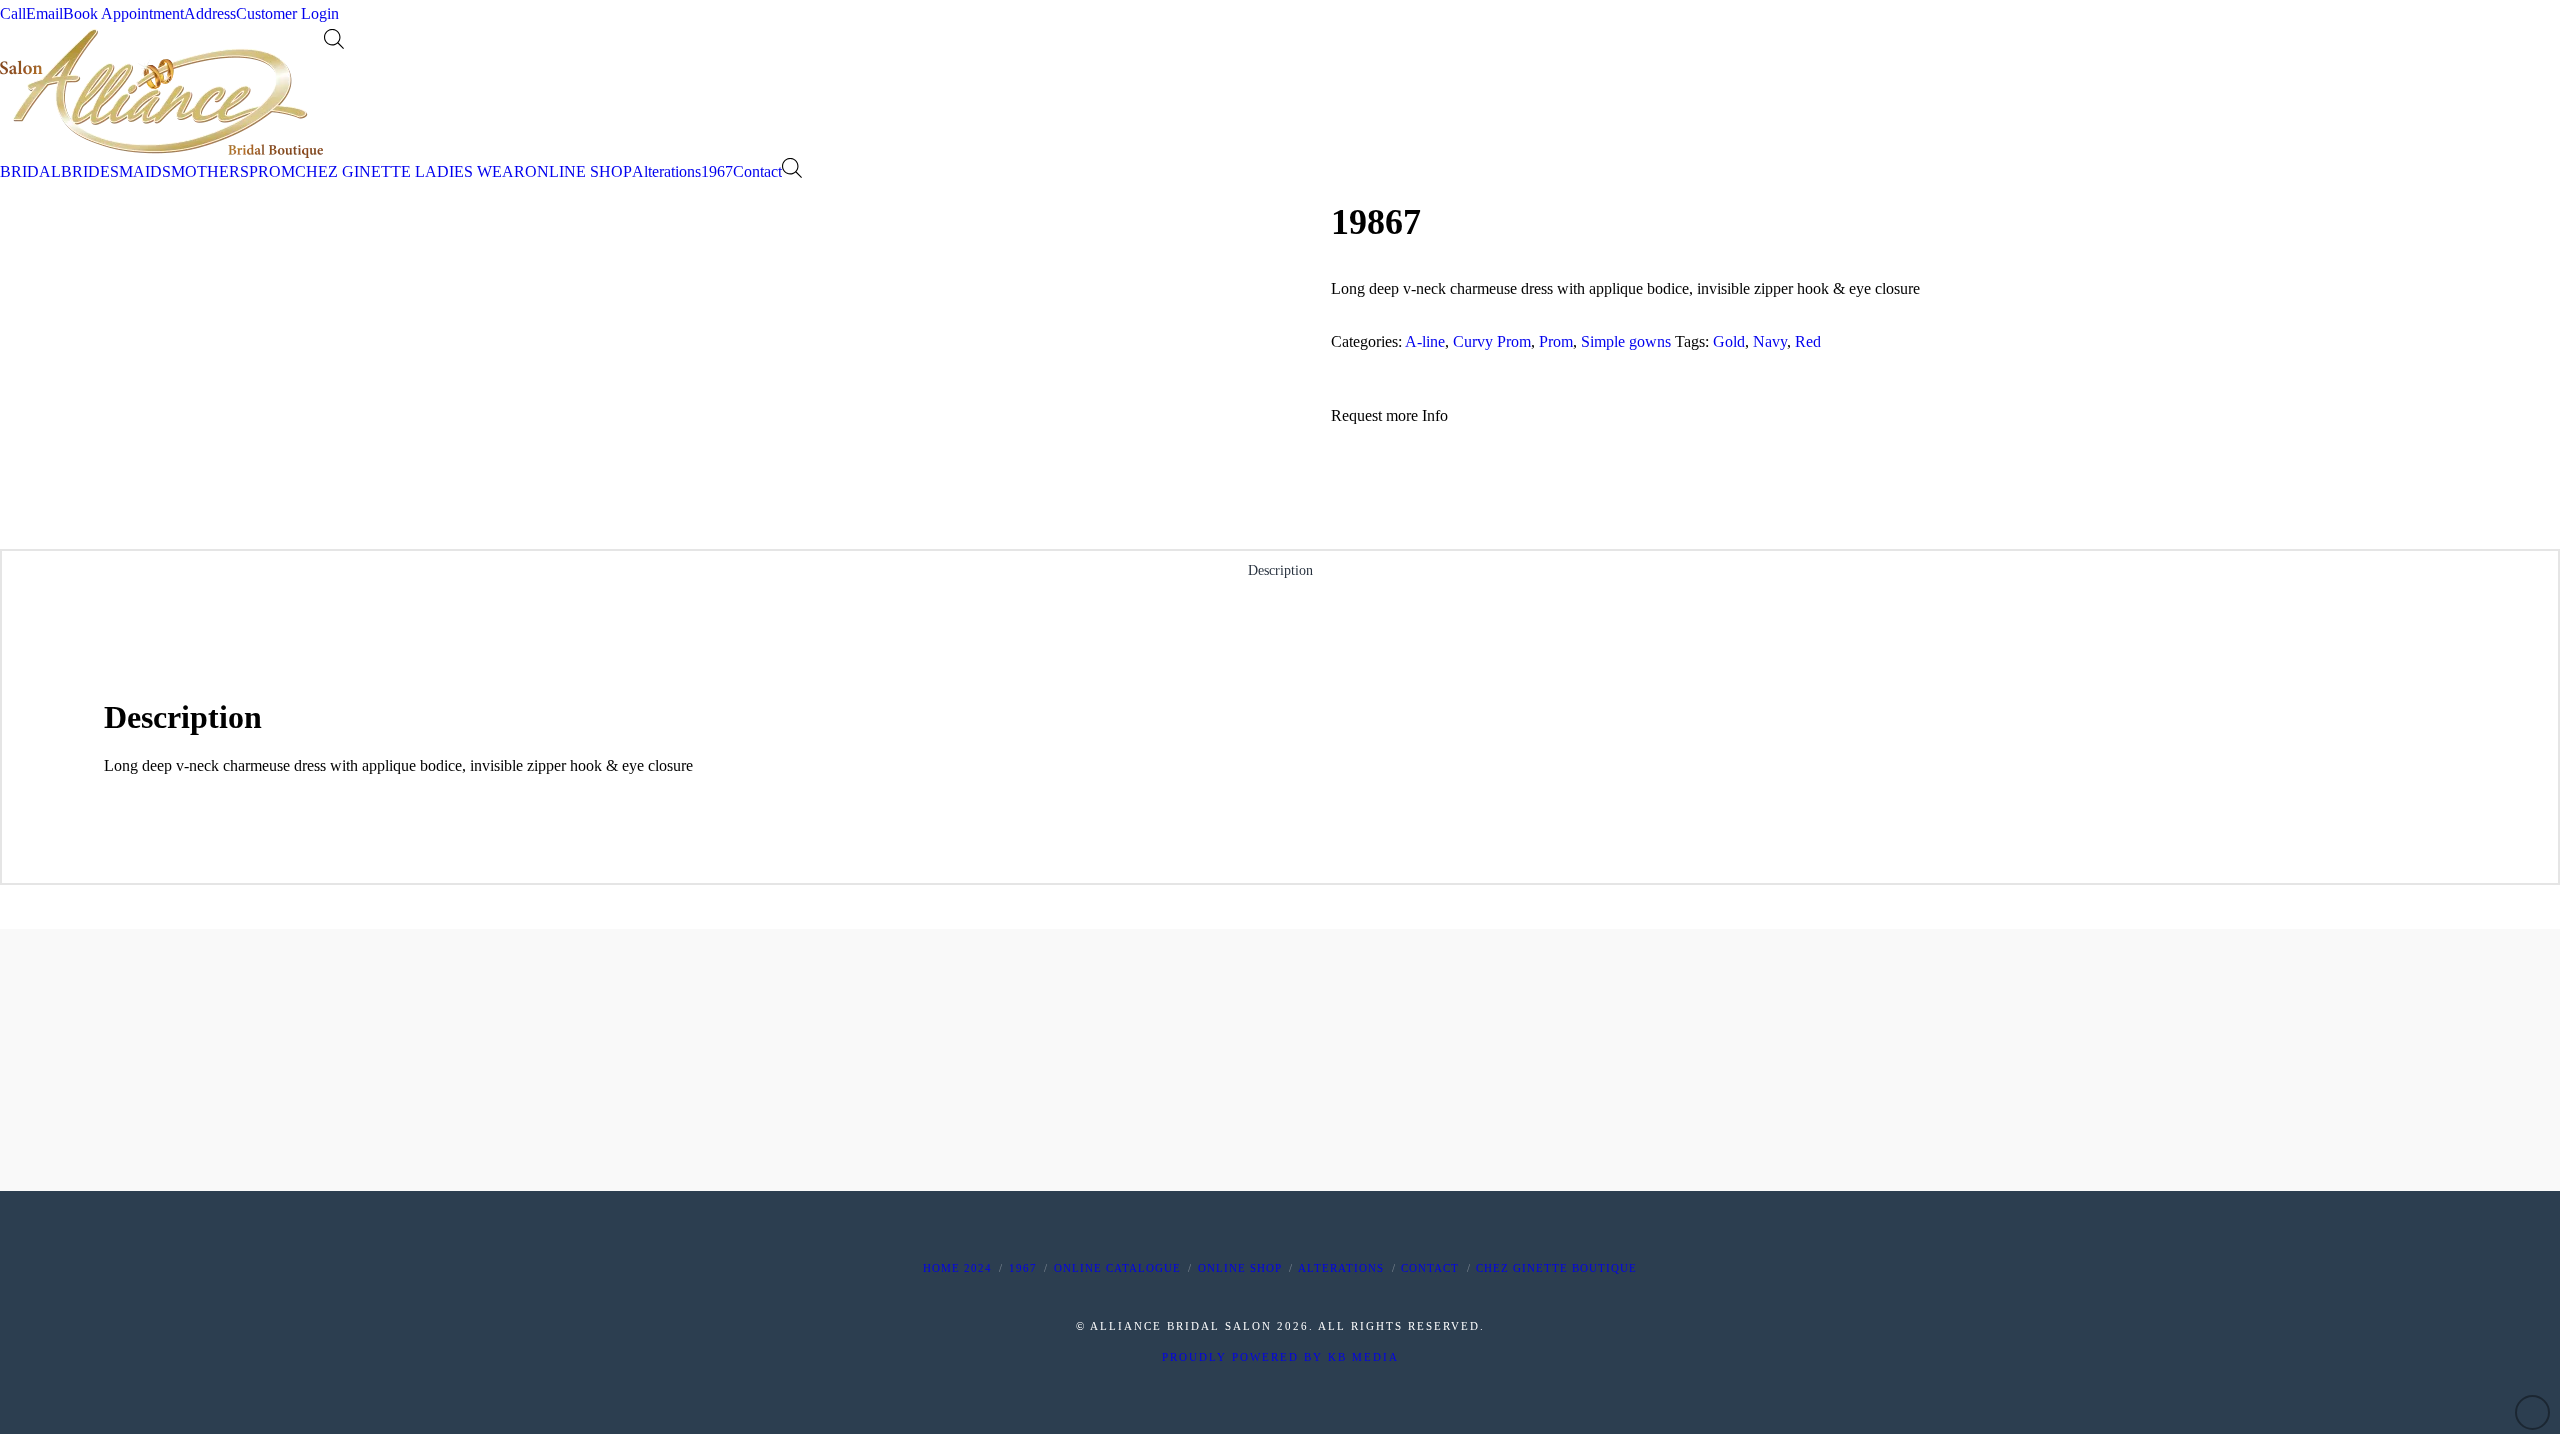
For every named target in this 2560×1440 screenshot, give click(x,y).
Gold (1729, 341)
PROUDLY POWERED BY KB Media (1280, 1357)
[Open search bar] (334, 39)
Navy (1770, 341)
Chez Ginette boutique (1556, 1268)
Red (1808, 341)
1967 (1023, 1268)
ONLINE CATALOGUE (1117, 1268)
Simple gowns (1626, 341)
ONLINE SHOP (1240, 1268)
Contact (1430, 1268)
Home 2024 (957, 1268)
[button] (1389, 416)
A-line (1425, 341)
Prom (1556, 341)
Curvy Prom (1492, 341)
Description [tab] (1280, 570)
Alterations (1341, 1268)
